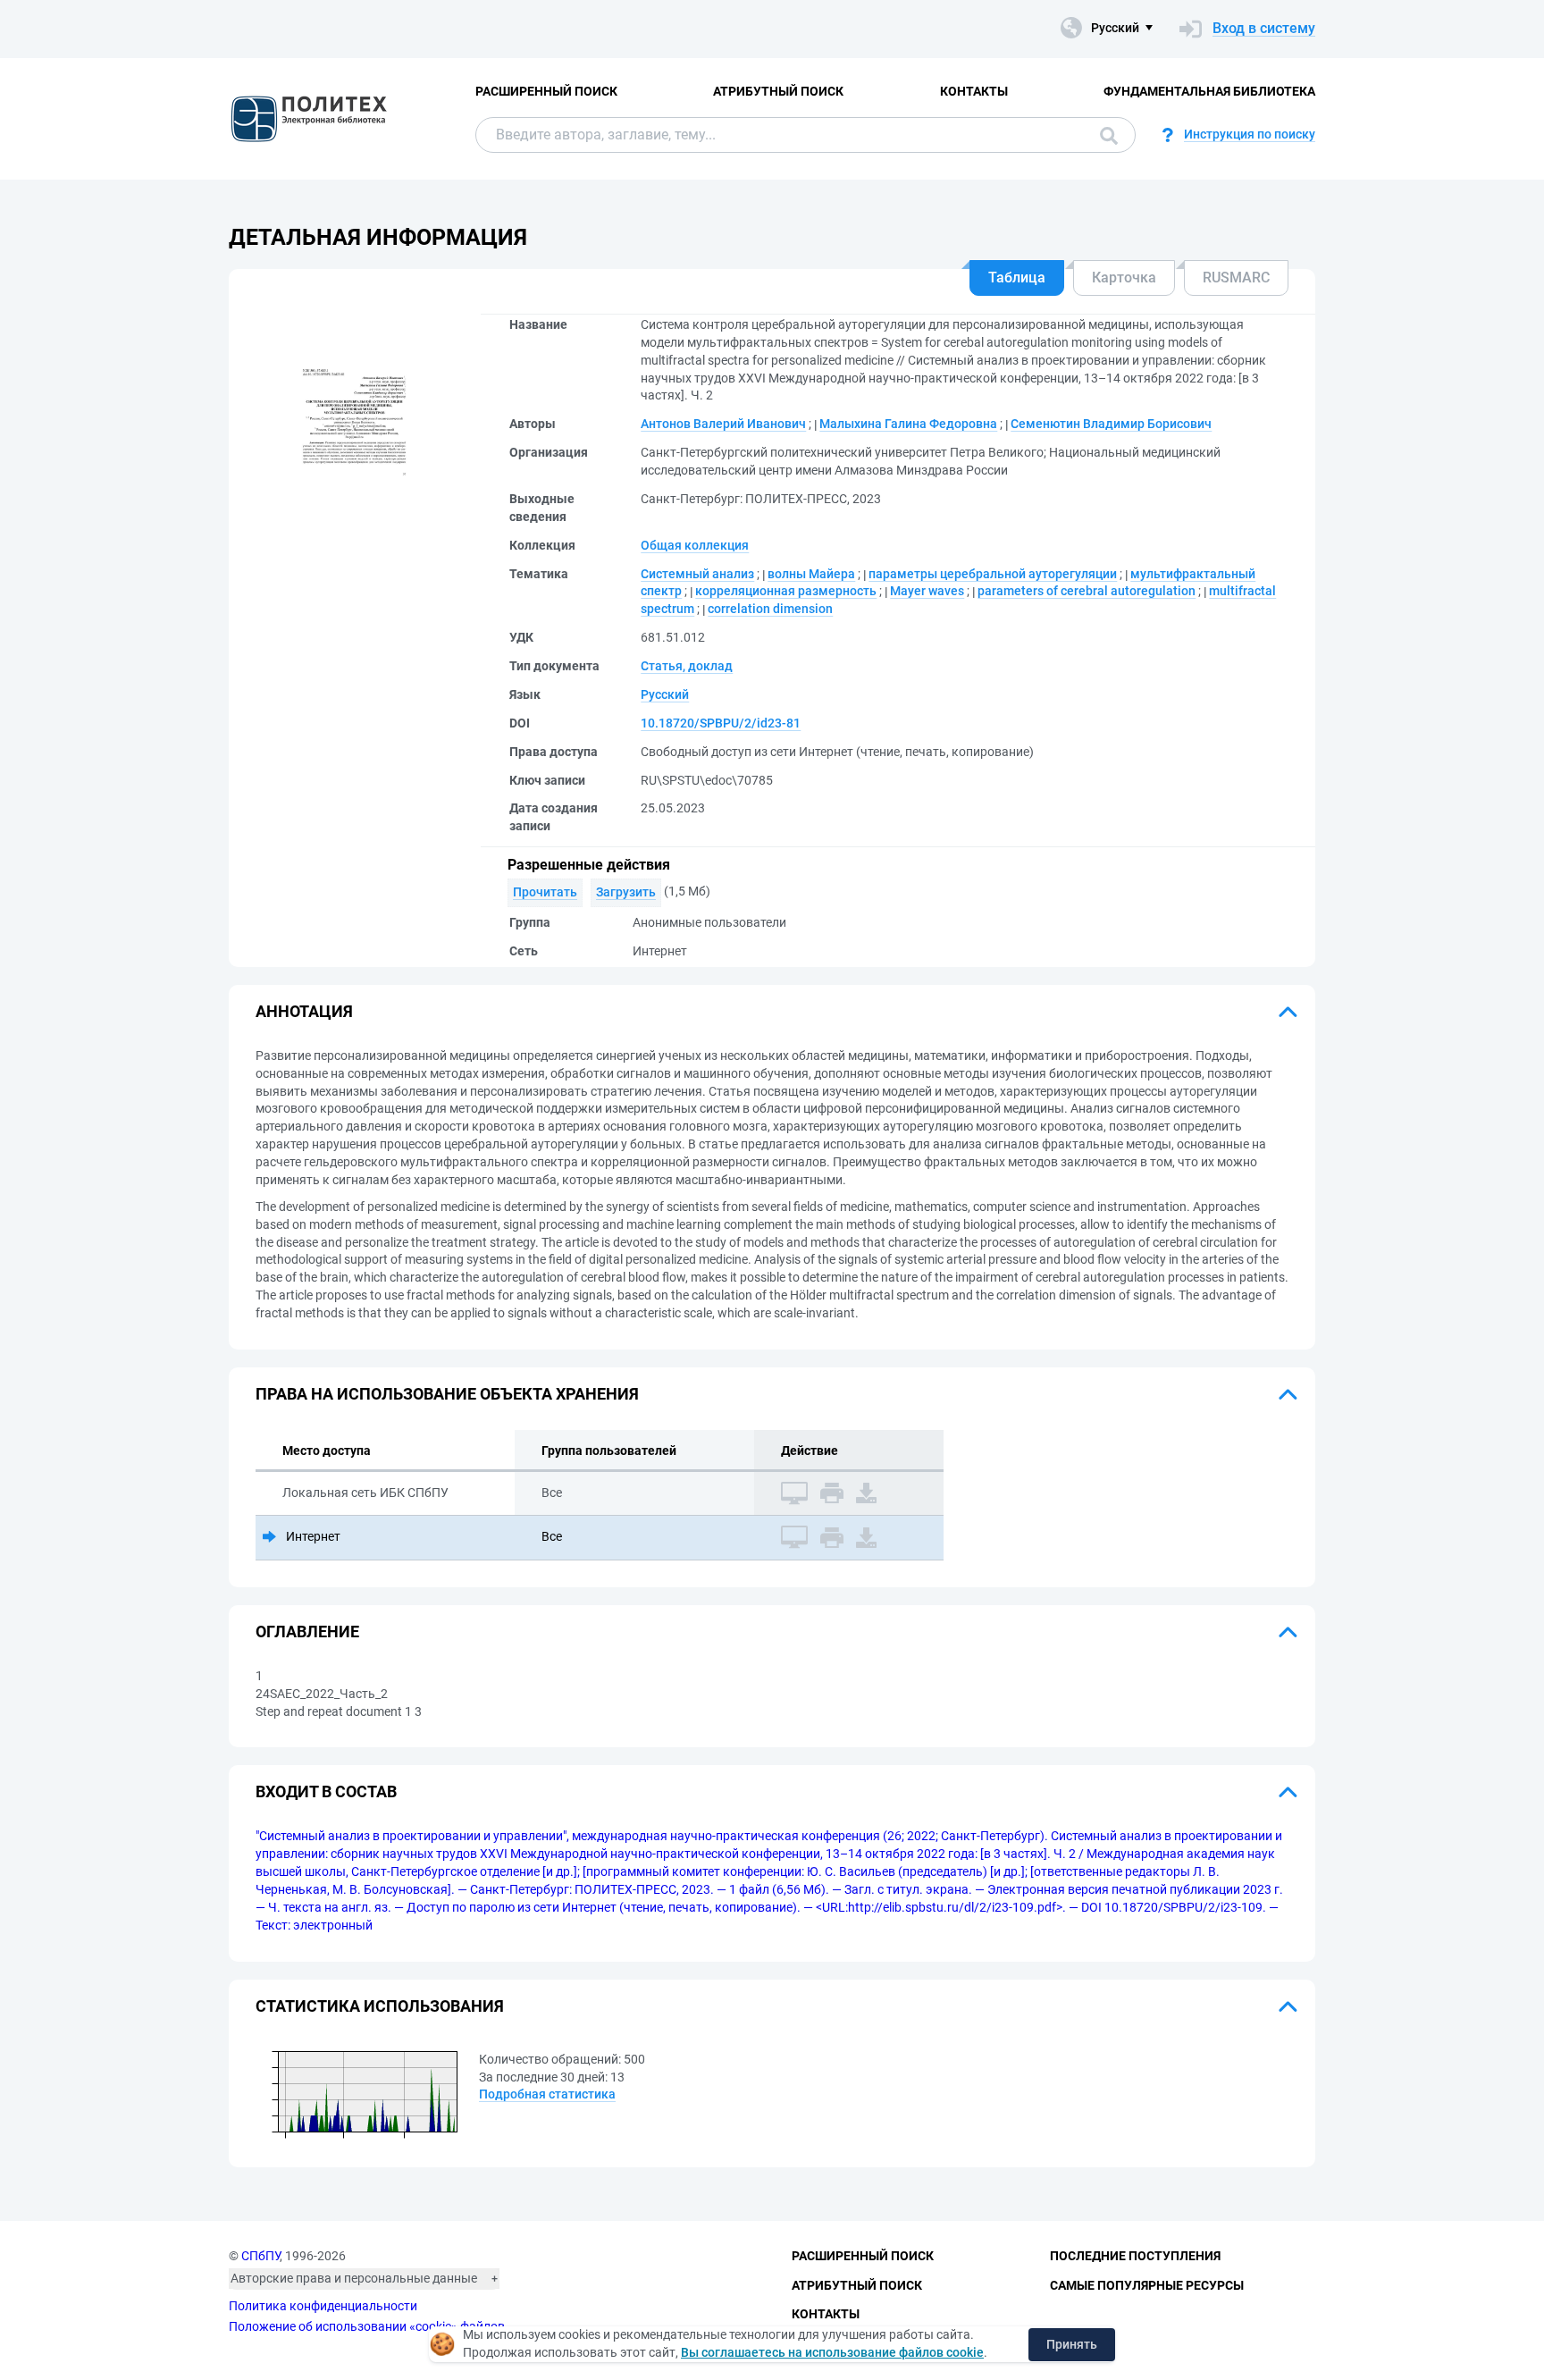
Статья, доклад (687, 666)
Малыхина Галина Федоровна (908, 424)
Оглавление (307, 1632)
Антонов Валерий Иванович (723, 424)
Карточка (1124, 278)
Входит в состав (326, 1791)
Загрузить (626, 892)
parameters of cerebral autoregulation (1087, 591)
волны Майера (811, 574)
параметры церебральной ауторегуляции (993, 574)
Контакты (974, 91)
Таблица (1017, 278)
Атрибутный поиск (778, 91)
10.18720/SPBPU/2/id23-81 (721, 723)
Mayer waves (927, 591)
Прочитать (545, 892)
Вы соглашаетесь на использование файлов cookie (832, 2352)
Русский (665, 694)
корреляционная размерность (786, 591)
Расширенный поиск (546, 91)
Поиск (1104, 135)
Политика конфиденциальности (323, 2306)
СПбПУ (260, 2256)
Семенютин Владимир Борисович (1111, 424)
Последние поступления (1135, 2256)
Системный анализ (697, 574)
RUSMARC (1236, 278)
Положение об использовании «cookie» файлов (367, 2326)
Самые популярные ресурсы (1147, 2285)
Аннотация (304, 1011)
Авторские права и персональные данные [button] (354, 2278)
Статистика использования (380, 2006)
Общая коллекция (695, 545)
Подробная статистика (547, 2094)
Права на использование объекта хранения (447, 1394)
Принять (1072, 2344)
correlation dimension (770, 609)
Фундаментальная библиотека (1209, 91)
